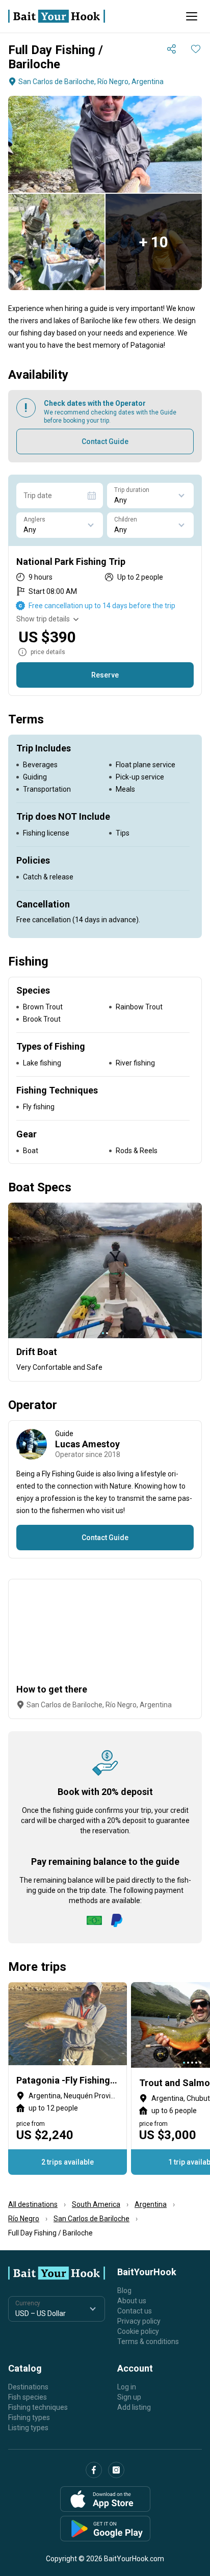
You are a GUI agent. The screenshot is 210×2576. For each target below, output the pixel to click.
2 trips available (68, 2162)
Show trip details (43, 619)
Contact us (135, 2311)
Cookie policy (138, 2331)
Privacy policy (139, 2321)
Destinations (28, 2387)
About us (132, 2301)
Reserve (105, 675)
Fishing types (29, 2417)
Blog (124, 2291)
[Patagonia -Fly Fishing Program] (68, 2078)
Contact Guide (105, 441)
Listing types (28, 2428)
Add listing (134, 2407)
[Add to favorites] (196, 49)
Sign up (129, 2397)
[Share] (171, 49)
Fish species (28, 2397)
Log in (127, 2387)
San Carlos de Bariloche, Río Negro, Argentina (91, 82)
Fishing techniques (38, 2407)
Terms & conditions (148, 2341)
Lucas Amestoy (87, 1444)
